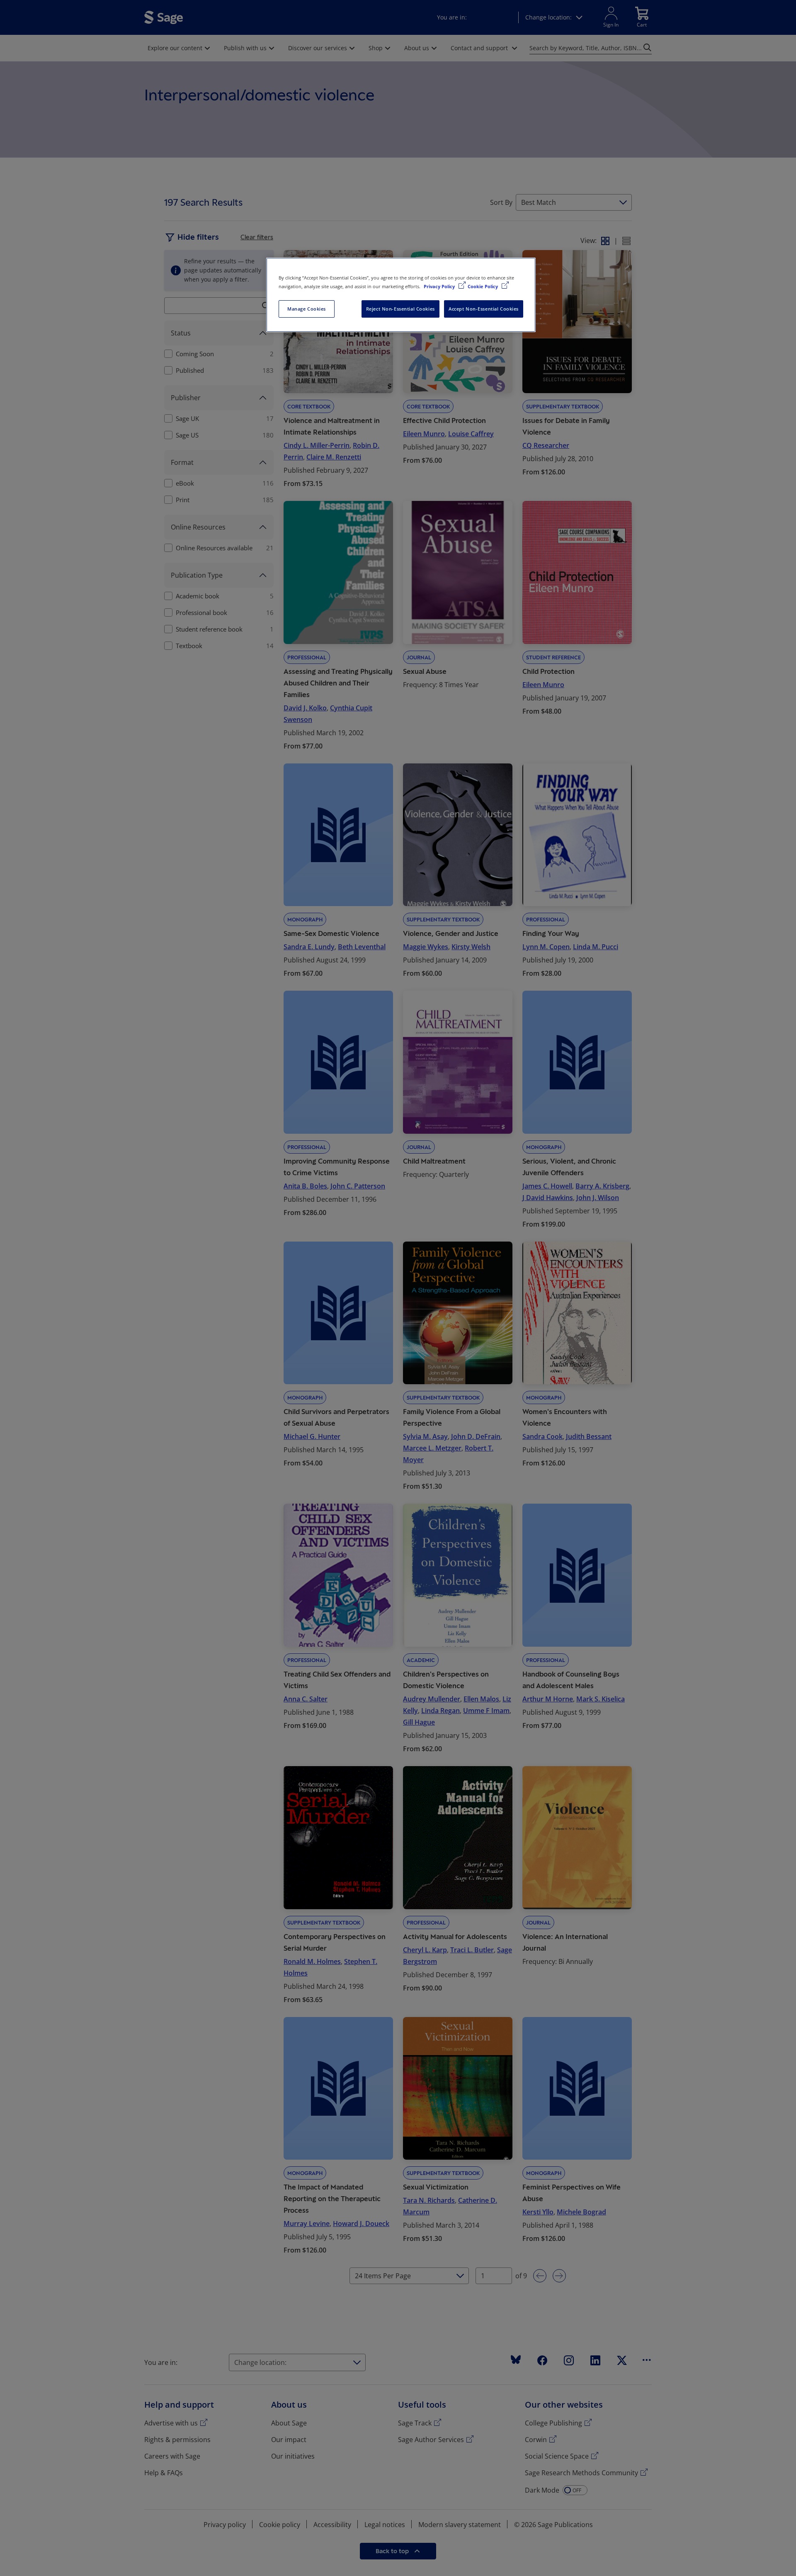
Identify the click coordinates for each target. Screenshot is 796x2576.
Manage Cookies (307, 309)
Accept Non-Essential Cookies (484, 309)
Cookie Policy (483, 286)
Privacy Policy (440, 286)
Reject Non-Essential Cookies (400, 309)
